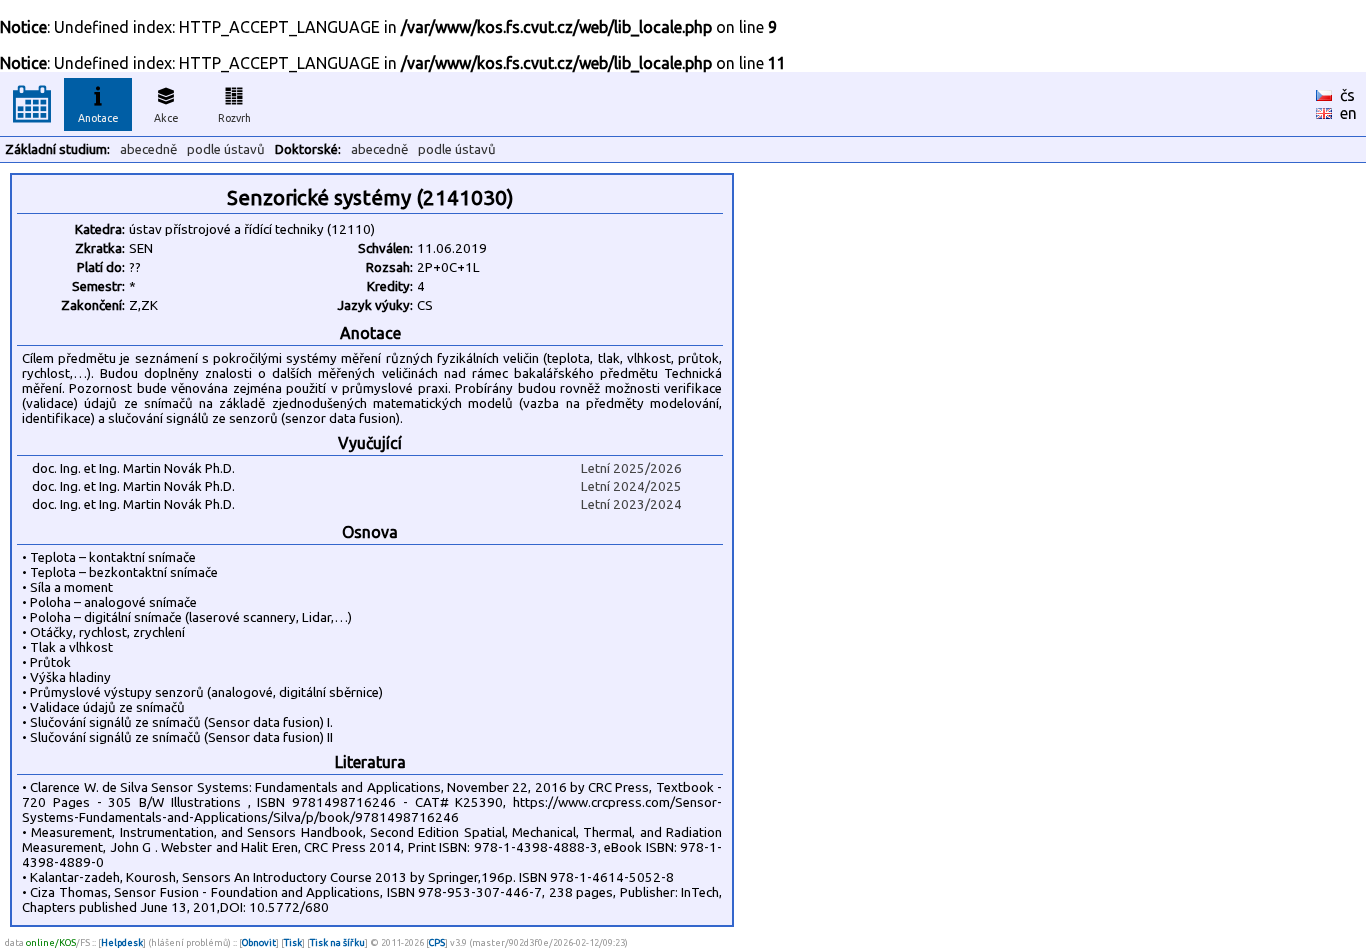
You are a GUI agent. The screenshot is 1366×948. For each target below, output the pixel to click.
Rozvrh (234, 118)
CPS (437, 942)
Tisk (293, 942)
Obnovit (259, 942)
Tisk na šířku (337, 942)
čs (1347, 95)
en (1348, 113)
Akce (166, 118)
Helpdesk (122, 942)
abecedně (148, 149)
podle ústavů (226, 149)
